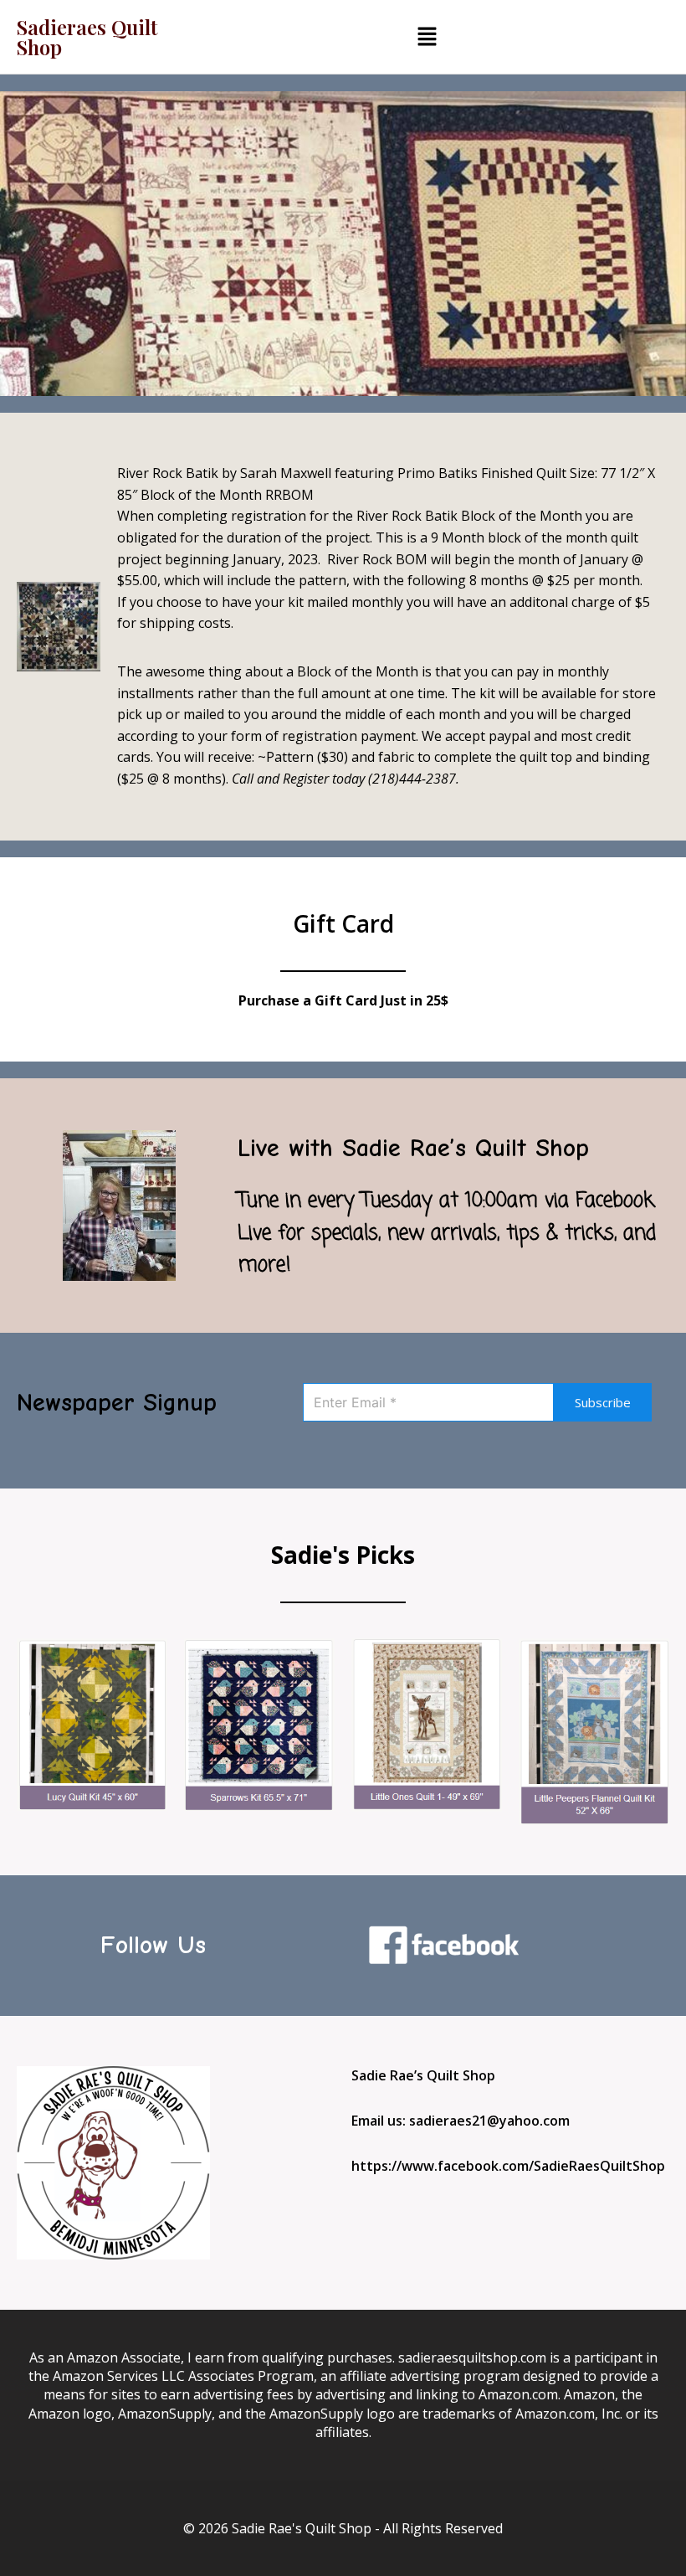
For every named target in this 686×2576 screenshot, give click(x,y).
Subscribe (603, 1402)
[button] (427, 37)
